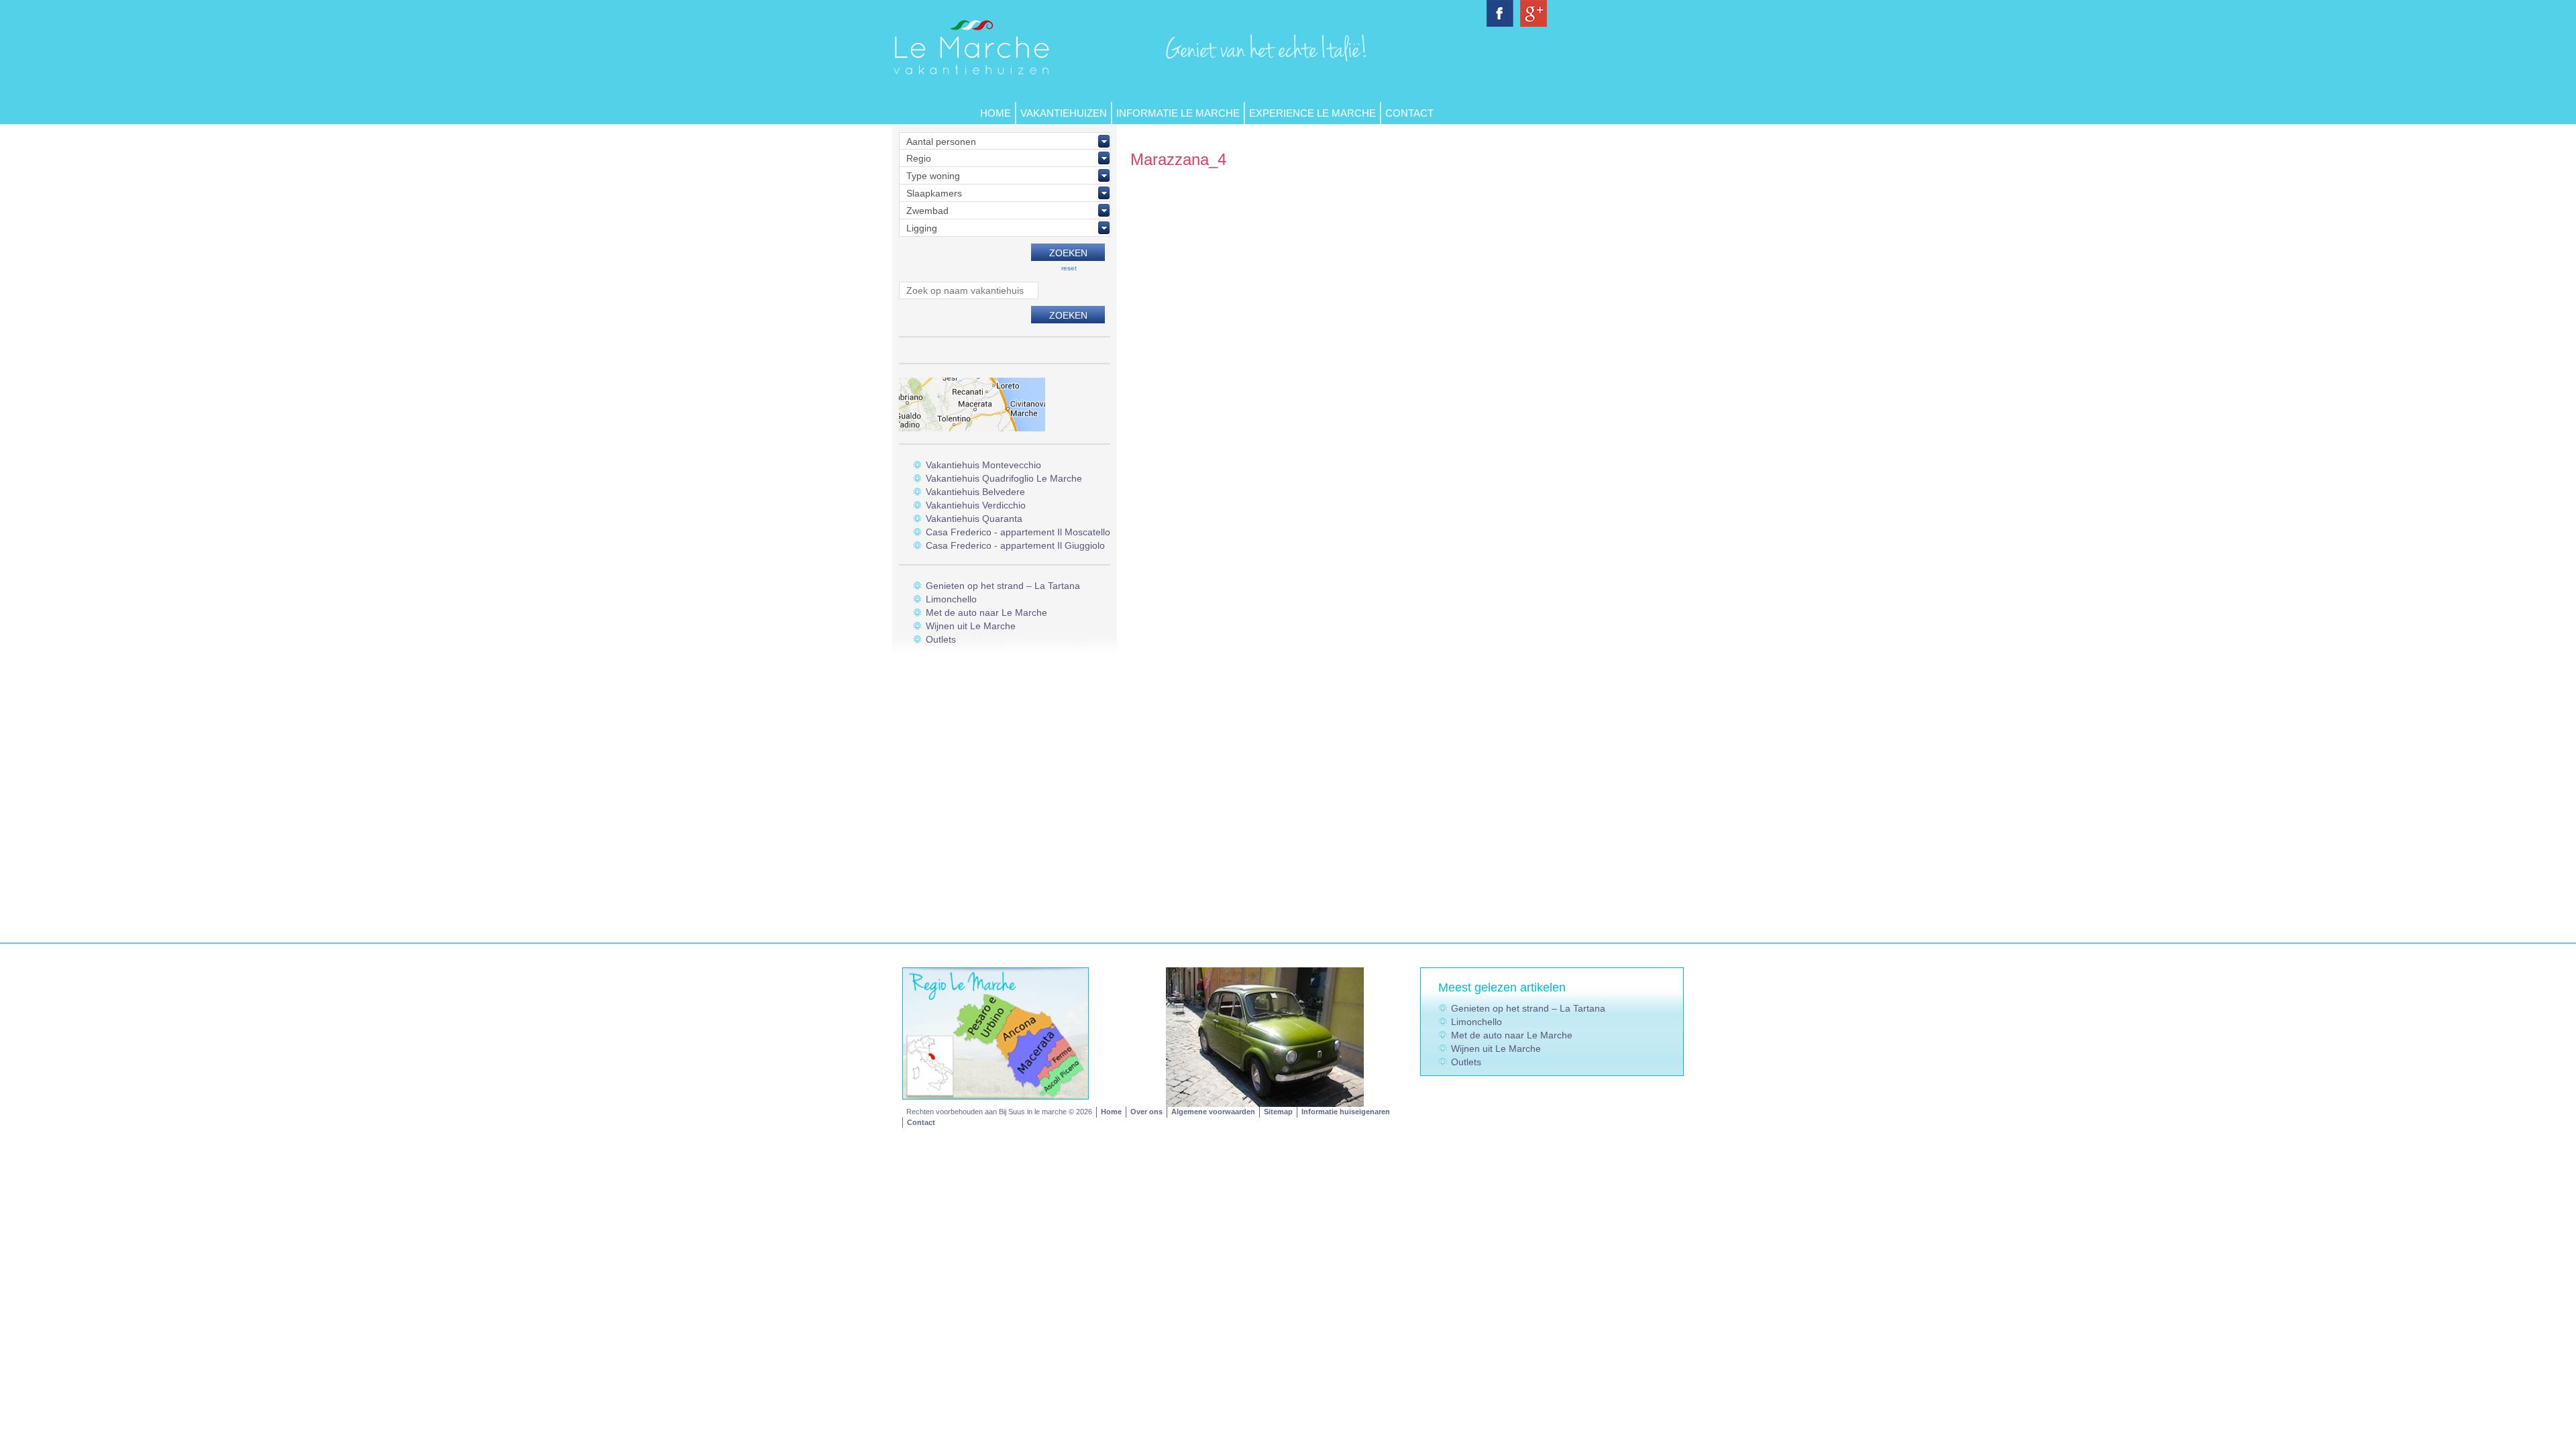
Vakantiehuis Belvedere (975, 492)
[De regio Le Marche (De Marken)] (996, 1032)
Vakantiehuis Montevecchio (983, 465)
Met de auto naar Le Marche (986, 612)
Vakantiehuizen (1064, 113)
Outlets (941, 639)
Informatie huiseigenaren (1346, 1112)
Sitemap (1278, 1112)
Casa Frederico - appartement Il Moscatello (1018, 532)
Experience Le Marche (1312, 113)
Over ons (1146, 1112)
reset (1069, 268)
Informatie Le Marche (1178, 113)
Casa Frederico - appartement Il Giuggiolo (1015, 545)
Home (996, 113)
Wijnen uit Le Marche (971, 626)
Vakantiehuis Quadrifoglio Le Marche (1004, 478)
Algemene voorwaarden (1213, 1112)
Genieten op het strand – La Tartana (1003, 586)
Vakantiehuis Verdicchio (976, 505)
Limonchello (951, 599)
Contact (1409, 113)
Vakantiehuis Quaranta (974, 519)
